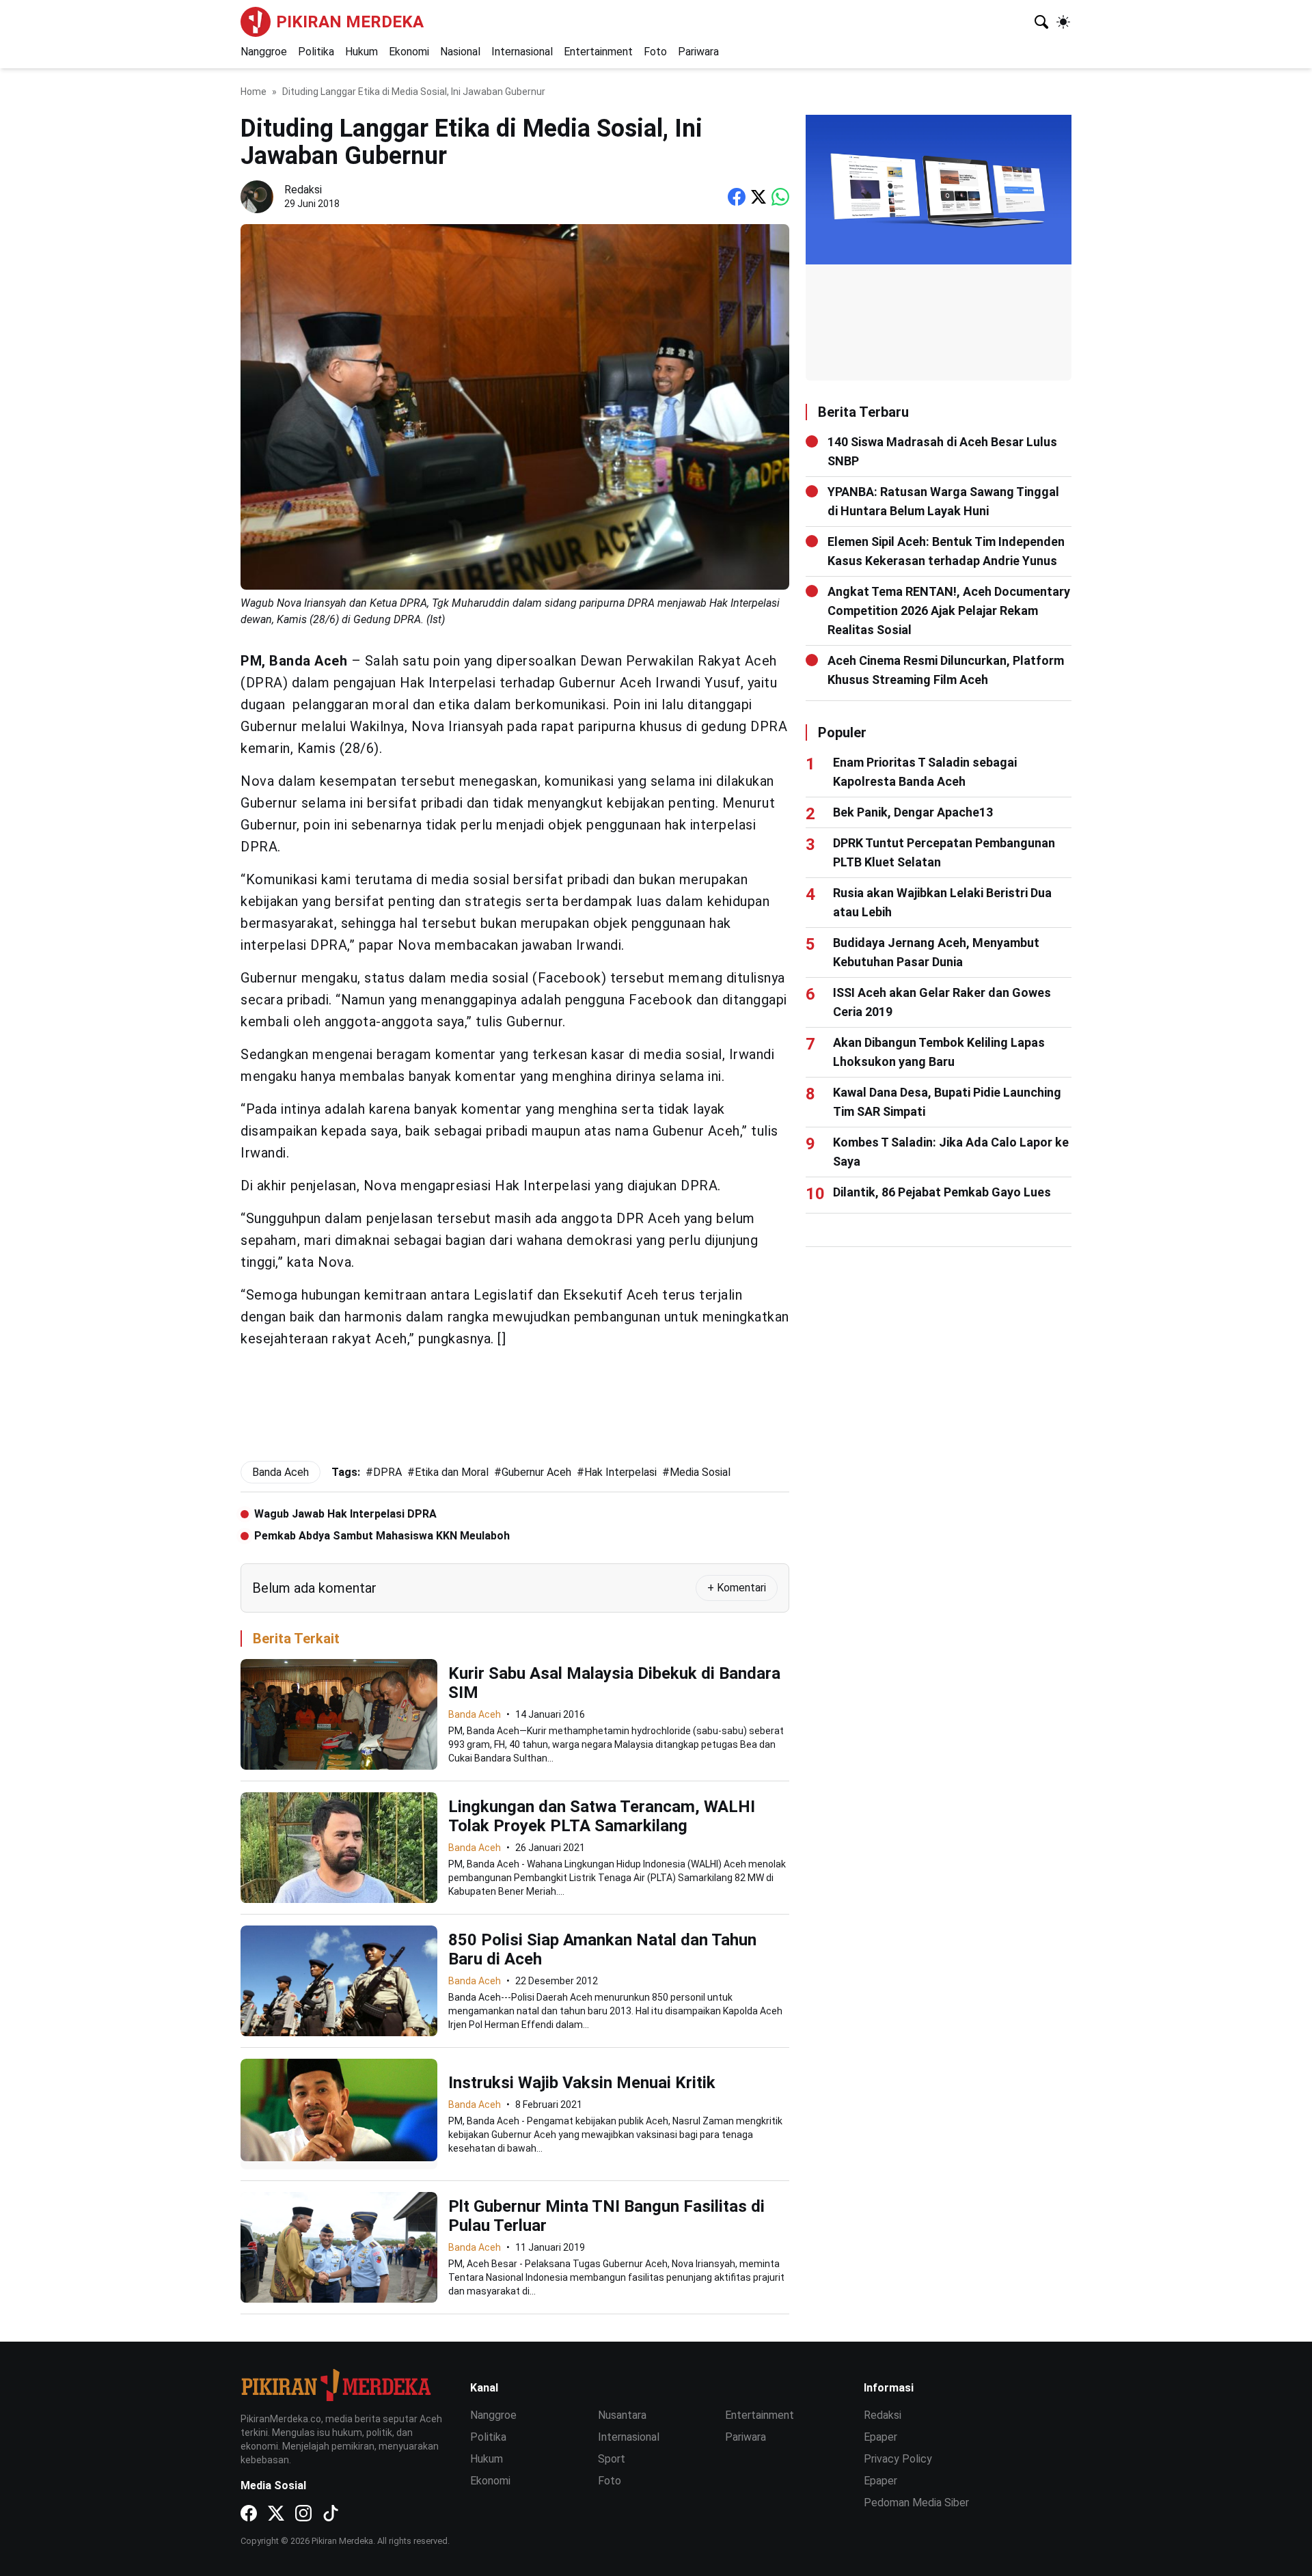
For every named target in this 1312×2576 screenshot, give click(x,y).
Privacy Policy (898, 2459)
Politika (316, 52)
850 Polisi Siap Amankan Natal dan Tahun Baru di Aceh (602, 1949)
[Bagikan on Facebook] (737, 197)
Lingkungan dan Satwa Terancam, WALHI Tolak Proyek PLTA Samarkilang (602, 1816)
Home (254, 92)
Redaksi (883, 2415)
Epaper (880, 2437)
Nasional (460, 52)
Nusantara (622, 2415)
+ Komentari (737, 1588)
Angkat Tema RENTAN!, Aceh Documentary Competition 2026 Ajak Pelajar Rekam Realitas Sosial (949, 611)
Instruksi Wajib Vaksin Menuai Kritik (582, 2083)
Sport (612, 2459)
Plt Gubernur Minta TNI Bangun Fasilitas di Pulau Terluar (606, 2216)
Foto (655, 52)
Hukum (361, 52)
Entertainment (598, 52)
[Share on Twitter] (758, 197)
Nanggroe (264, 52)
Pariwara (698, 52)
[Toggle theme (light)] (1063, 22)
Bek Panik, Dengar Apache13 (913, 812)
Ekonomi (409, 52)
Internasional (522, 52)
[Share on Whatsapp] (780, 197)
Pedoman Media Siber (916, 2503)
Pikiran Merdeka (350, 22)
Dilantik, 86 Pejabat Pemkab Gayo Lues (942, 1192)
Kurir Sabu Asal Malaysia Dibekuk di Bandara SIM (614, 1683)
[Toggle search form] (1041, 22)
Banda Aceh (475, 1714)
